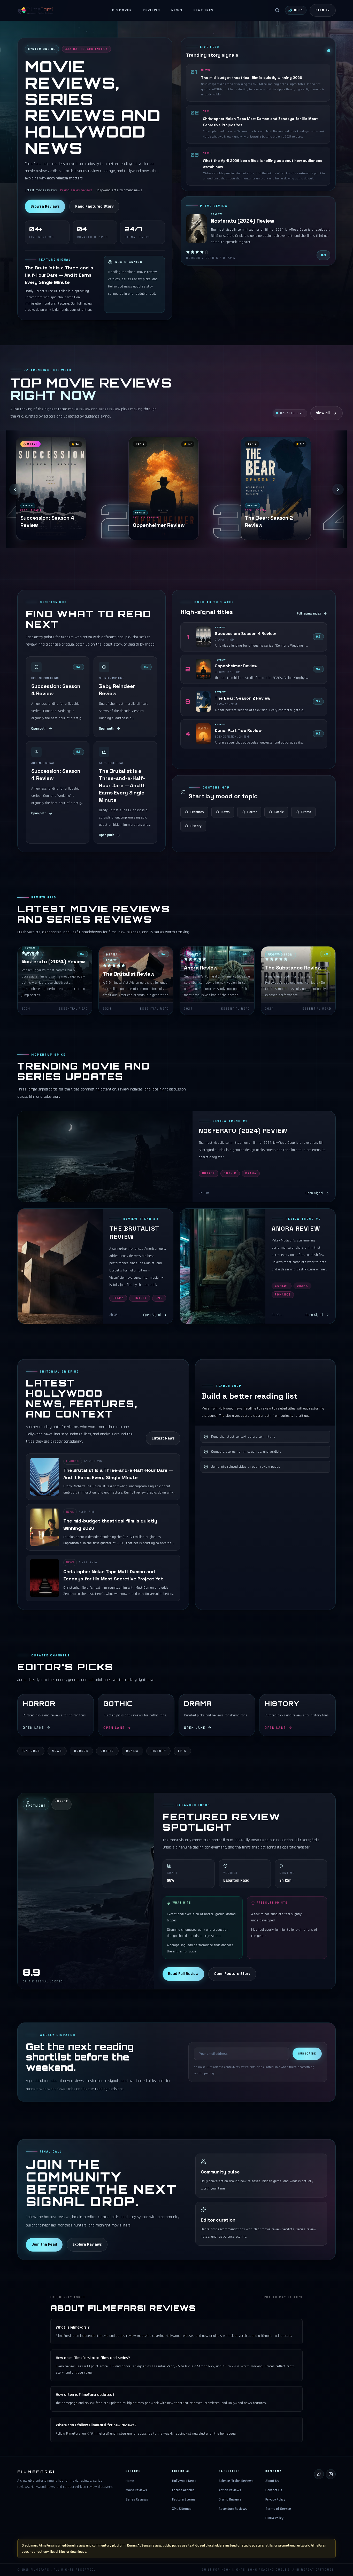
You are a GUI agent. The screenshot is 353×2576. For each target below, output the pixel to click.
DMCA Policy (274, 2518)
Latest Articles (183, 2490)
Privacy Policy (275, 2499)
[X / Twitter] (319, 2474)
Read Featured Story (94, 206)
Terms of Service (278, 2509)
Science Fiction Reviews (236, 2481)
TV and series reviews (76, 190)
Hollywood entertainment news (119, 190)
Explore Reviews (87, 2244)
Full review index (309, 613)
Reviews (152, 10)
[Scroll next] (338, 489)
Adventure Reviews (233, 2509)
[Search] (277, 10)
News (177, 10)
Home (130, 2481)
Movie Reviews (136, 2490)
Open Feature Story (232, 1974)
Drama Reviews (230, 2499)
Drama (306, 812)
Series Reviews (137, 2499)
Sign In (323, 10)
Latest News (163, 1438)
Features (204, 10)
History (196, 826)
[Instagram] (331, 2474)
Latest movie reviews (41, 190)
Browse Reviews (45, 206)
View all (323, 413)
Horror (252, 812)
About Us (272, 2481)
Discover (122, 10)
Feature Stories (184, 2499)
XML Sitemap (182, 2509)
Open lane (33, 1728)
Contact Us (274, 2490)
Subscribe (307, 2054)
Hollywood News (184, 2481)
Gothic (279, 812)
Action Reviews (230, 2490)
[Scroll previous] (15, 489)
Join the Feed (44, 2244)
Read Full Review (183, 1974)
